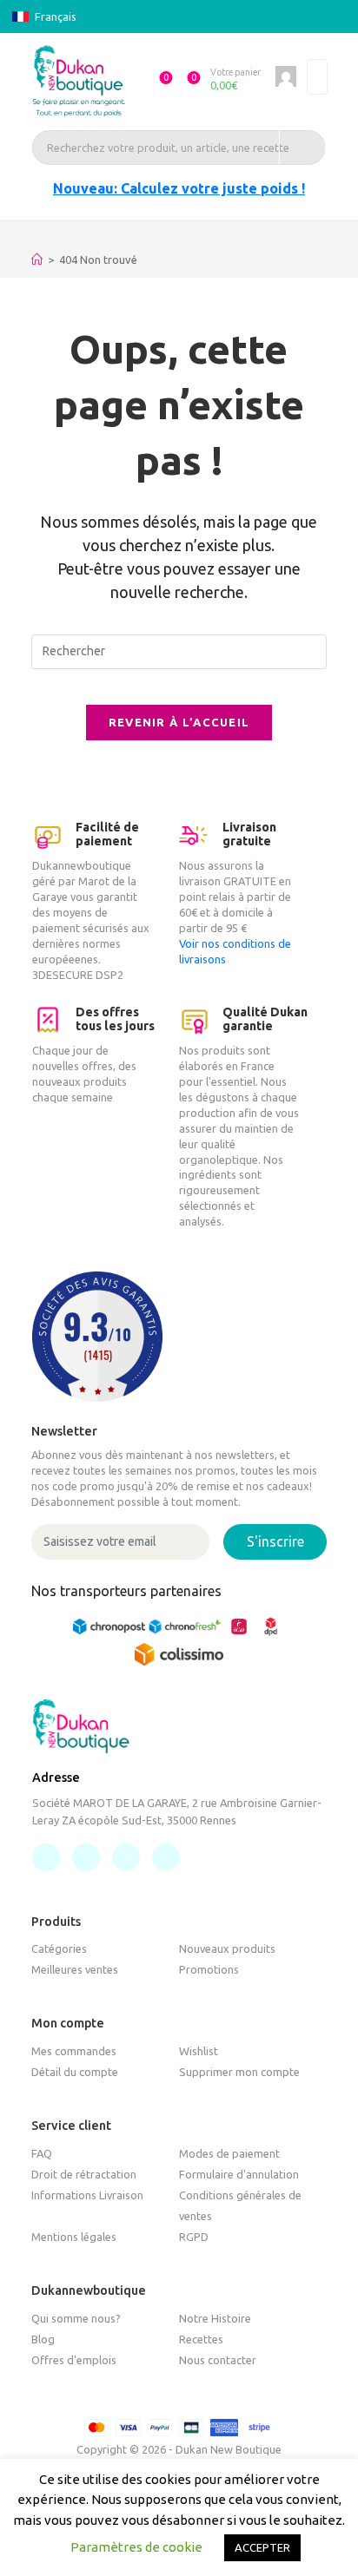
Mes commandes (74, 2051)
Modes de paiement (229, 2153)
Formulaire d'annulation (239, 2174)
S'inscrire (275, 1541)
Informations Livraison (87, 2195)
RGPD (194, 2237)
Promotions (209, 1969)
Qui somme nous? (76, 2318)
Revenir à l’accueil (179, 722)
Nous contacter (218, 2360)
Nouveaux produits (227, 1948)
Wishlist (199, 2051)
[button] (158, 81)
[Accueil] (37, 260)
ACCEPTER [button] (262, 2547)
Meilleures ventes (75, 1969)
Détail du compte (75, 2072)
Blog (43, 2339)
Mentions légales (74, 2237)
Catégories (59, 1948)
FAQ (42, 2153)
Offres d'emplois (74, 2360)
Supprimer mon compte (239, 2072)
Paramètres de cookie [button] (136, 2547)
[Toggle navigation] (317, 77)
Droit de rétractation (84, 2174)
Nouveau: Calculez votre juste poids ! (179, 188)
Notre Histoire (215, 2318)
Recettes (201, 2339)
